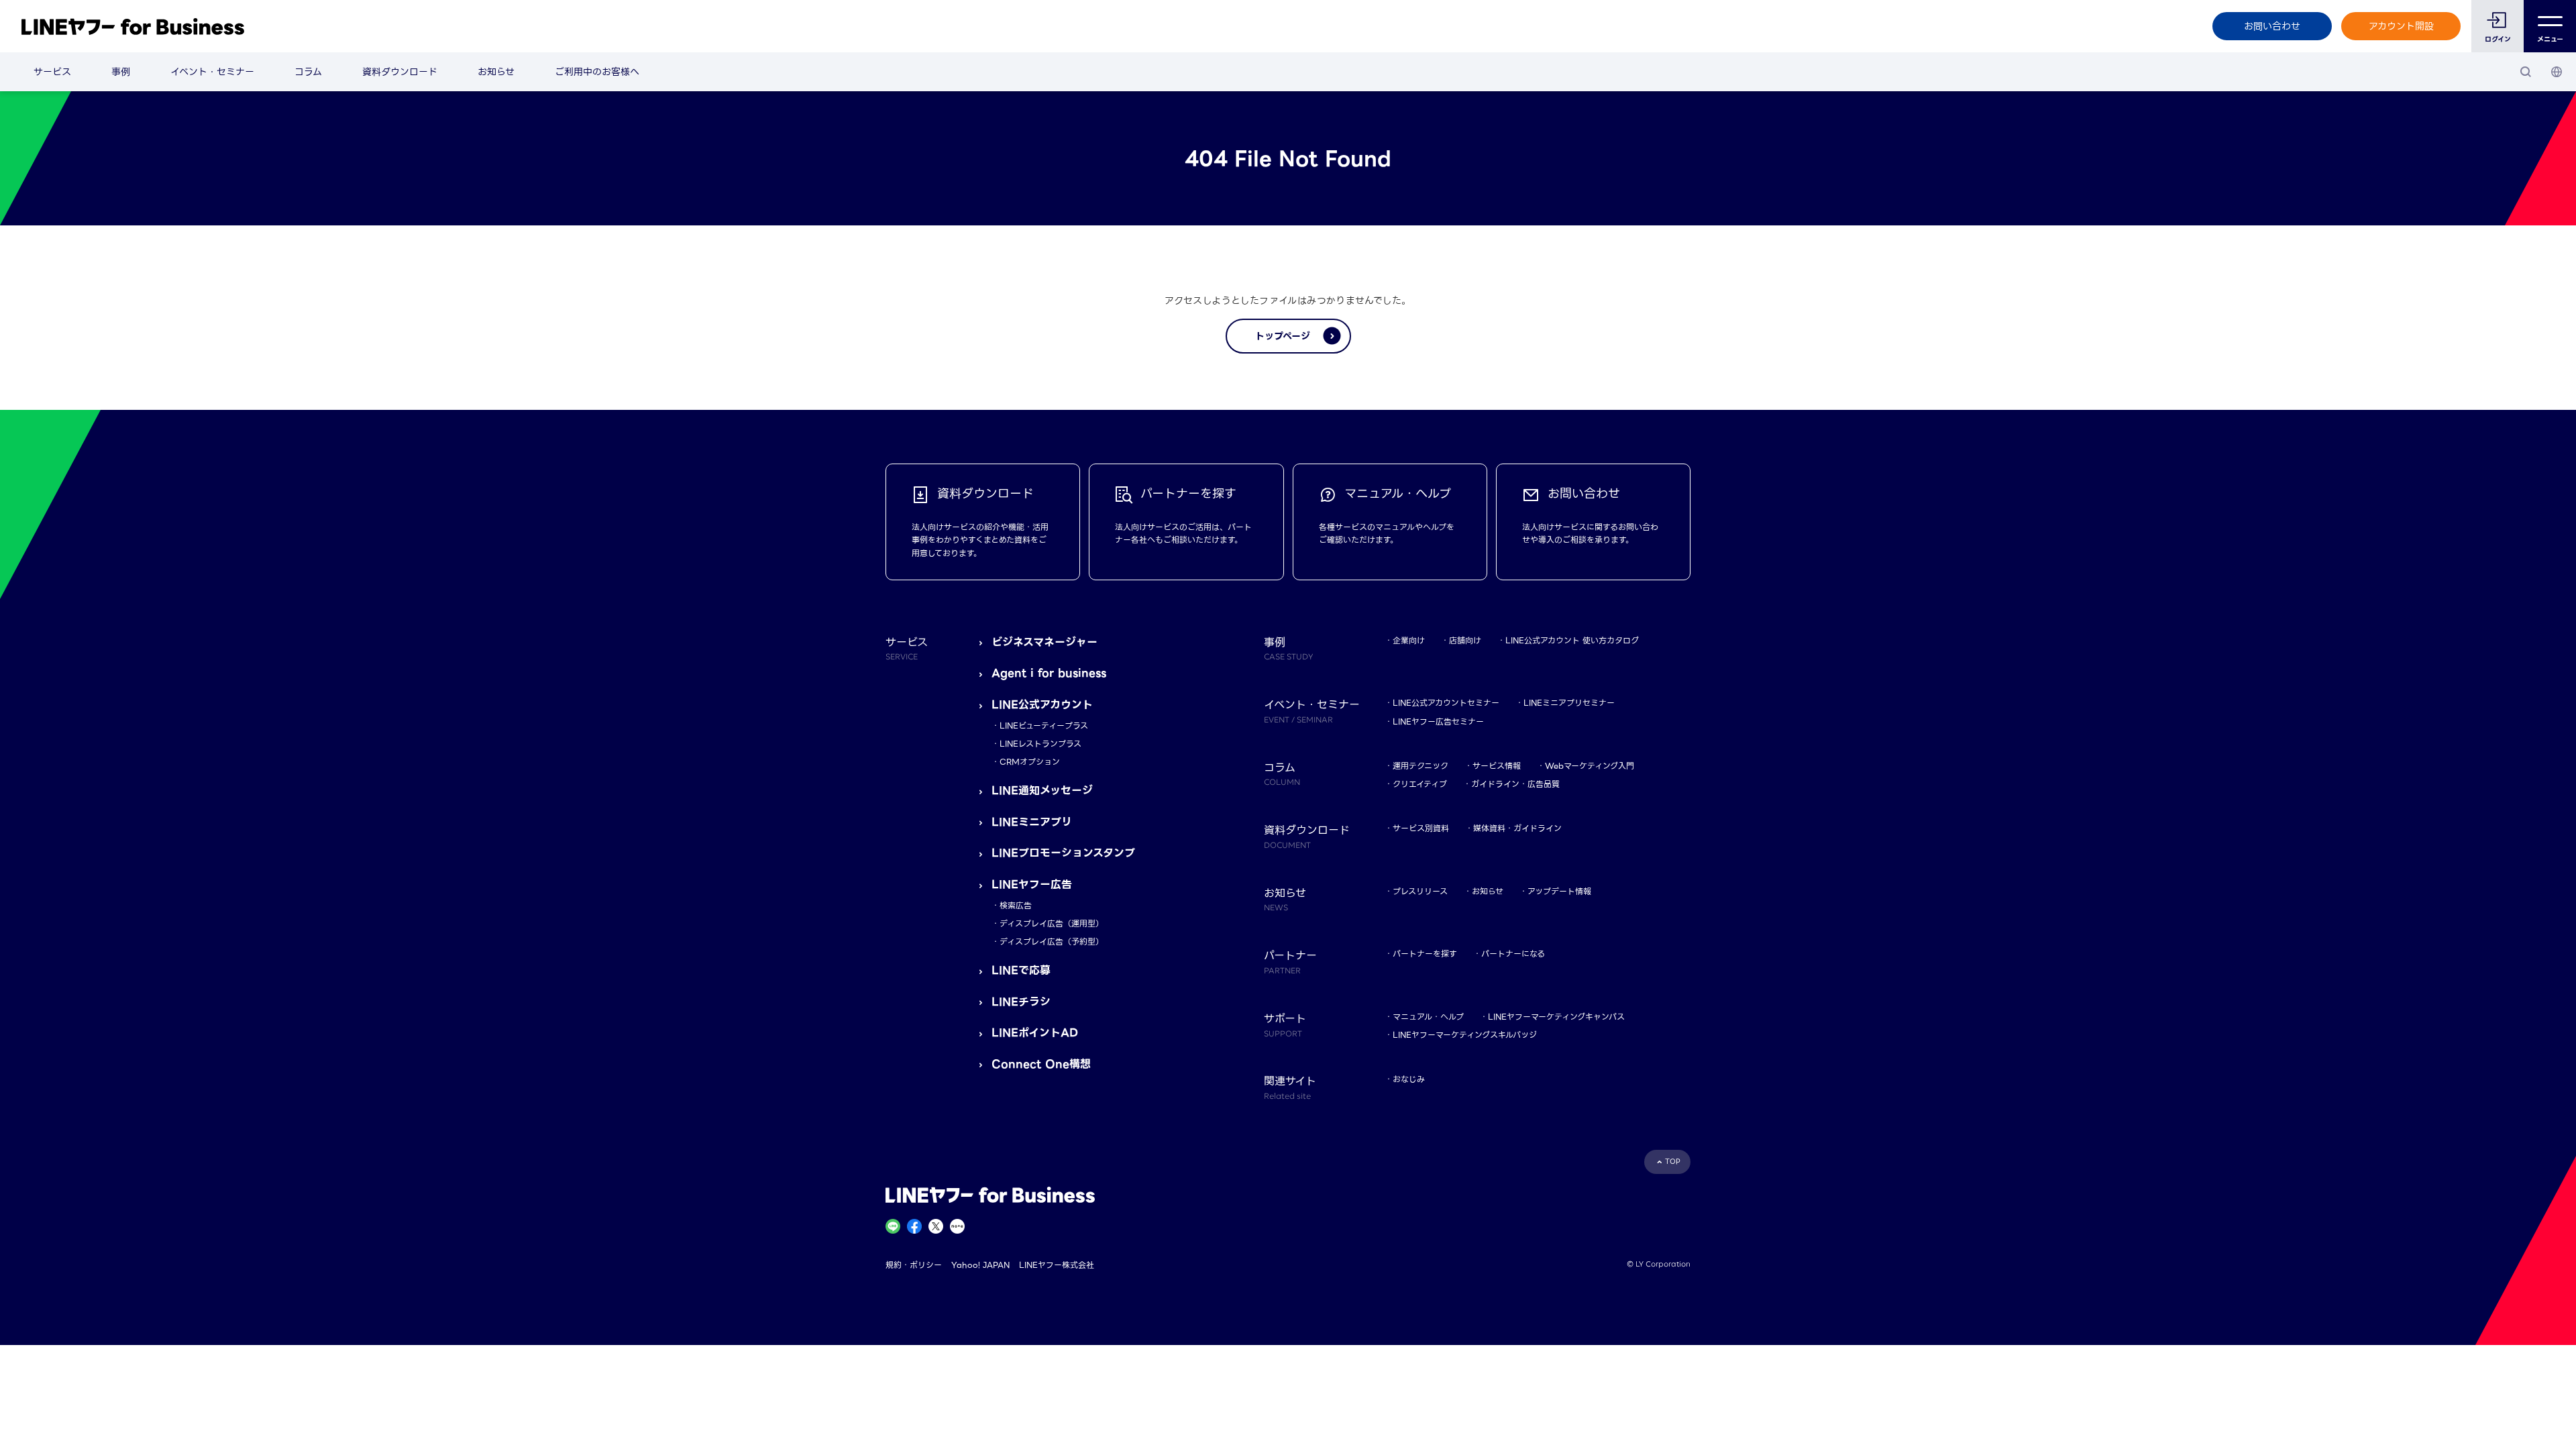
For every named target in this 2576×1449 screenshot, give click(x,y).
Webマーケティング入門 (1590, 766)
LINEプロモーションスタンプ (1063, 853)
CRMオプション (1030, 762)
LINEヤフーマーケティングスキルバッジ (1465, 1035)
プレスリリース (1420, 891)
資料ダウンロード (400, 72)
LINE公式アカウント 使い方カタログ (1572, 640)
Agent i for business (1049, 673)
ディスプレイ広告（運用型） (1052, 923)
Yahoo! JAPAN (980, 1265)
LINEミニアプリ (1032, 822)
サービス (52, 72)
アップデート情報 (1559, 891)
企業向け (1409, 640)
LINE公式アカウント (1042, 705)
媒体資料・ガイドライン (1517, 828)
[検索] (2526, 72)
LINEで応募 (1021, 970)
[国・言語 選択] (2557, 72)
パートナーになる (1513, 954)
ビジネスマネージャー (1044, 642)
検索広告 (1016, 905)
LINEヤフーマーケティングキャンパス (1556, 1017)
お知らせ (496, 72)
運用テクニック (1420, 766)
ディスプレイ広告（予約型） (1052, 942)
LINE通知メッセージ (1042, 791)
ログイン (2498, 39)
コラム (308, 72)
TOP (1673, 1162)
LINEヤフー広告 (1032, 884)
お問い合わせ (2272, 26)
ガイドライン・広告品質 (1515, 784)
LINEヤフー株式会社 (1057, 1265)
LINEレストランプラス (1040, 744)
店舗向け (1465, 640)
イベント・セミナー (212, 72)
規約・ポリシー (914, 1265)
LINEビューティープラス (1044, 726)
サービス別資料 (1421, 828)
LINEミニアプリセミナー (1569, 703)
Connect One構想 (1041, 1064)
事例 (121, 72)
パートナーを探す (1425, 954)
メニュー (2550, 39)
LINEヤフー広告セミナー (1438, 721)
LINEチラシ (1021, 1002)
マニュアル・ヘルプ (1428, 1017)
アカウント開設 (2401, 26)
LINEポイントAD (1035, 1033)
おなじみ (1409, 1079)
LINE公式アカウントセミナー (1446, 703)
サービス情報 (1497, 766)
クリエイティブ (1420, 784)
